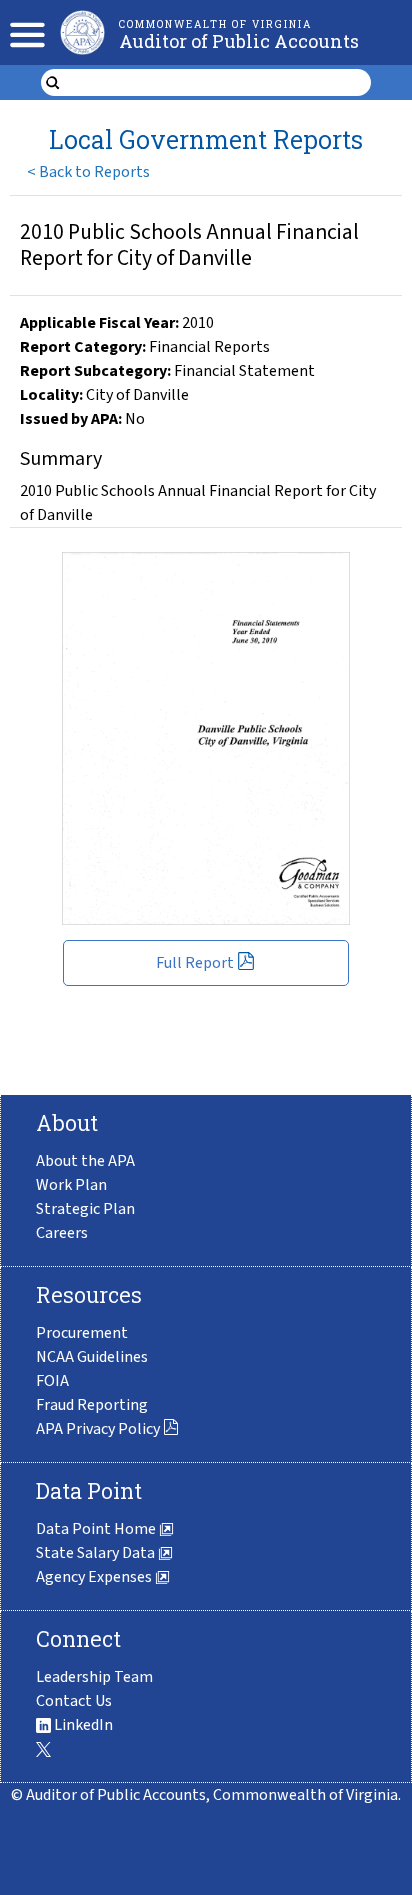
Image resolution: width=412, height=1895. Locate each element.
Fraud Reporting (92, 1405)
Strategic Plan (85, 1209)
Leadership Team (94, 1677)
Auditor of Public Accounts (239, 41)
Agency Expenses (95, 1577)
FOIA (52, 1381)
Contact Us (74, 1701)
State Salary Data (97, 1553)
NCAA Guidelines (92, 1357)
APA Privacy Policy (98, 1429)
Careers (62, 1233)
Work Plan (71, 1185)
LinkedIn (82, 1725)
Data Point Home (97, 1529)
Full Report (195, 963)
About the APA (85, 1161)
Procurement (82, 1333)
